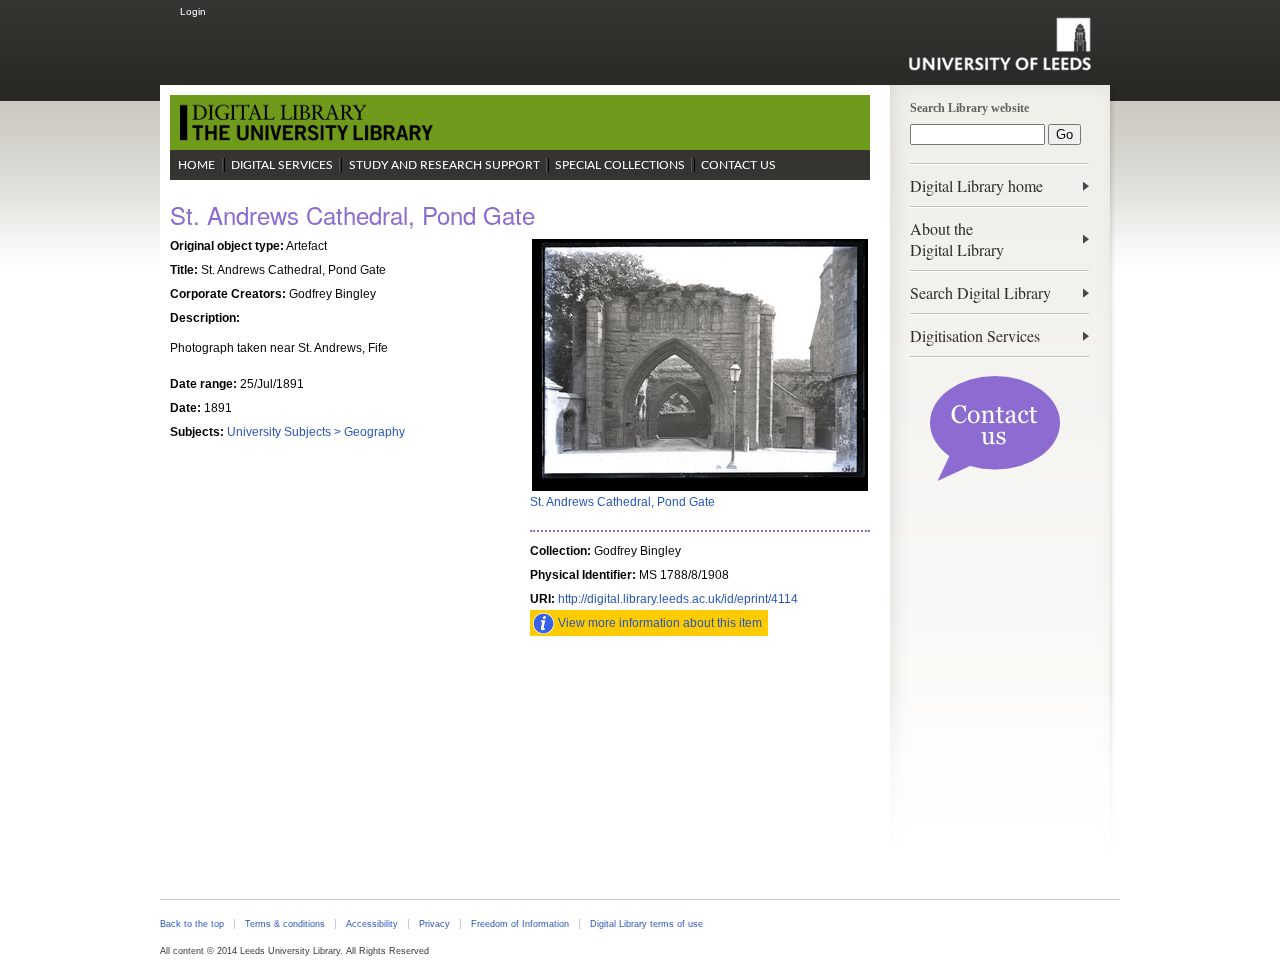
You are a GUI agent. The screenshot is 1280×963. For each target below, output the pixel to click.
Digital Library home (976, 185)
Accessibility (372, 924)
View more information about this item (660, 623)
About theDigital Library (957, 239)
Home (196, 165)
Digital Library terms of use (646, 924)
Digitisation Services (975, 335)
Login (193, 11)
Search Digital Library (980, 292)
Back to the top (192, 924)
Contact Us (738, 165)
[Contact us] (995, 477)
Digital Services (282, 165)
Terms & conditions (285, 924)
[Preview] (700, 489)
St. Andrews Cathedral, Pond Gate (622, 502)
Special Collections (620, 165)
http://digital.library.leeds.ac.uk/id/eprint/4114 (678, 599)
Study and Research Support (444, 165)
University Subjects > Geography (316, 432)
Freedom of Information (520, 924)
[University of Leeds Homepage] (999, 44)
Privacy (434, 924)
